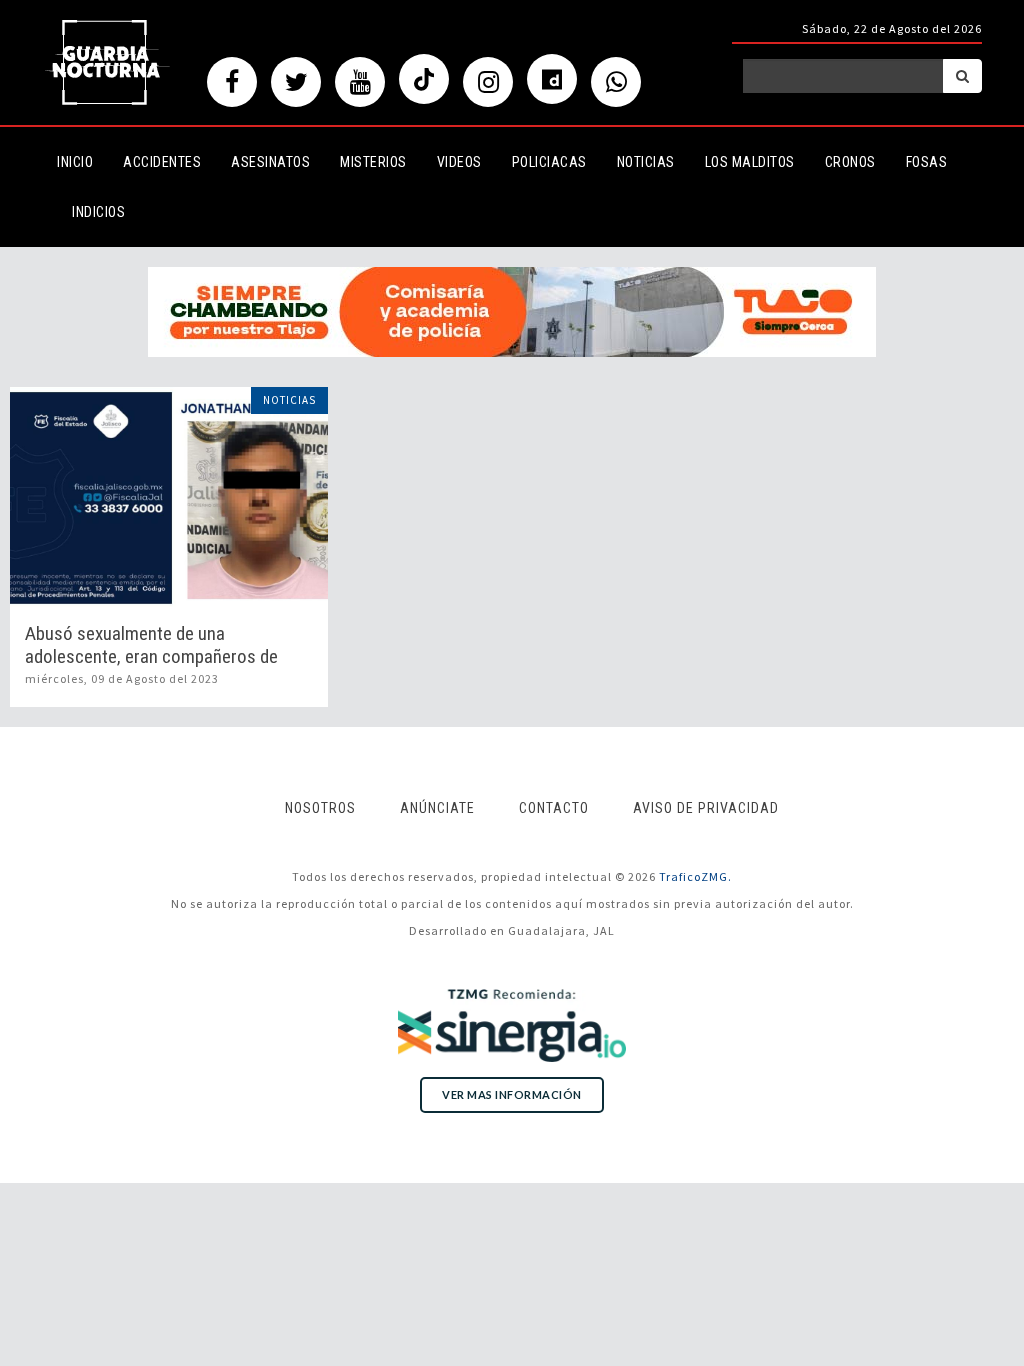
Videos (459, 162)
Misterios (373, 162)
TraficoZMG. (695, 876)
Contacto (554, 808)
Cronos (850, 162)
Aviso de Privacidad (706, 808)
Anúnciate (437, 808)
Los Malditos (750, 162)
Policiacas (549, 162)
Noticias (646, 162)
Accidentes (162, 162)
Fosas (927, 162)
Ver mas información (512, 1094)
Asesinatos (270, 162)
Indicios (98, 212)
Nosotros (320, 808)
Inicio (75, 162)
